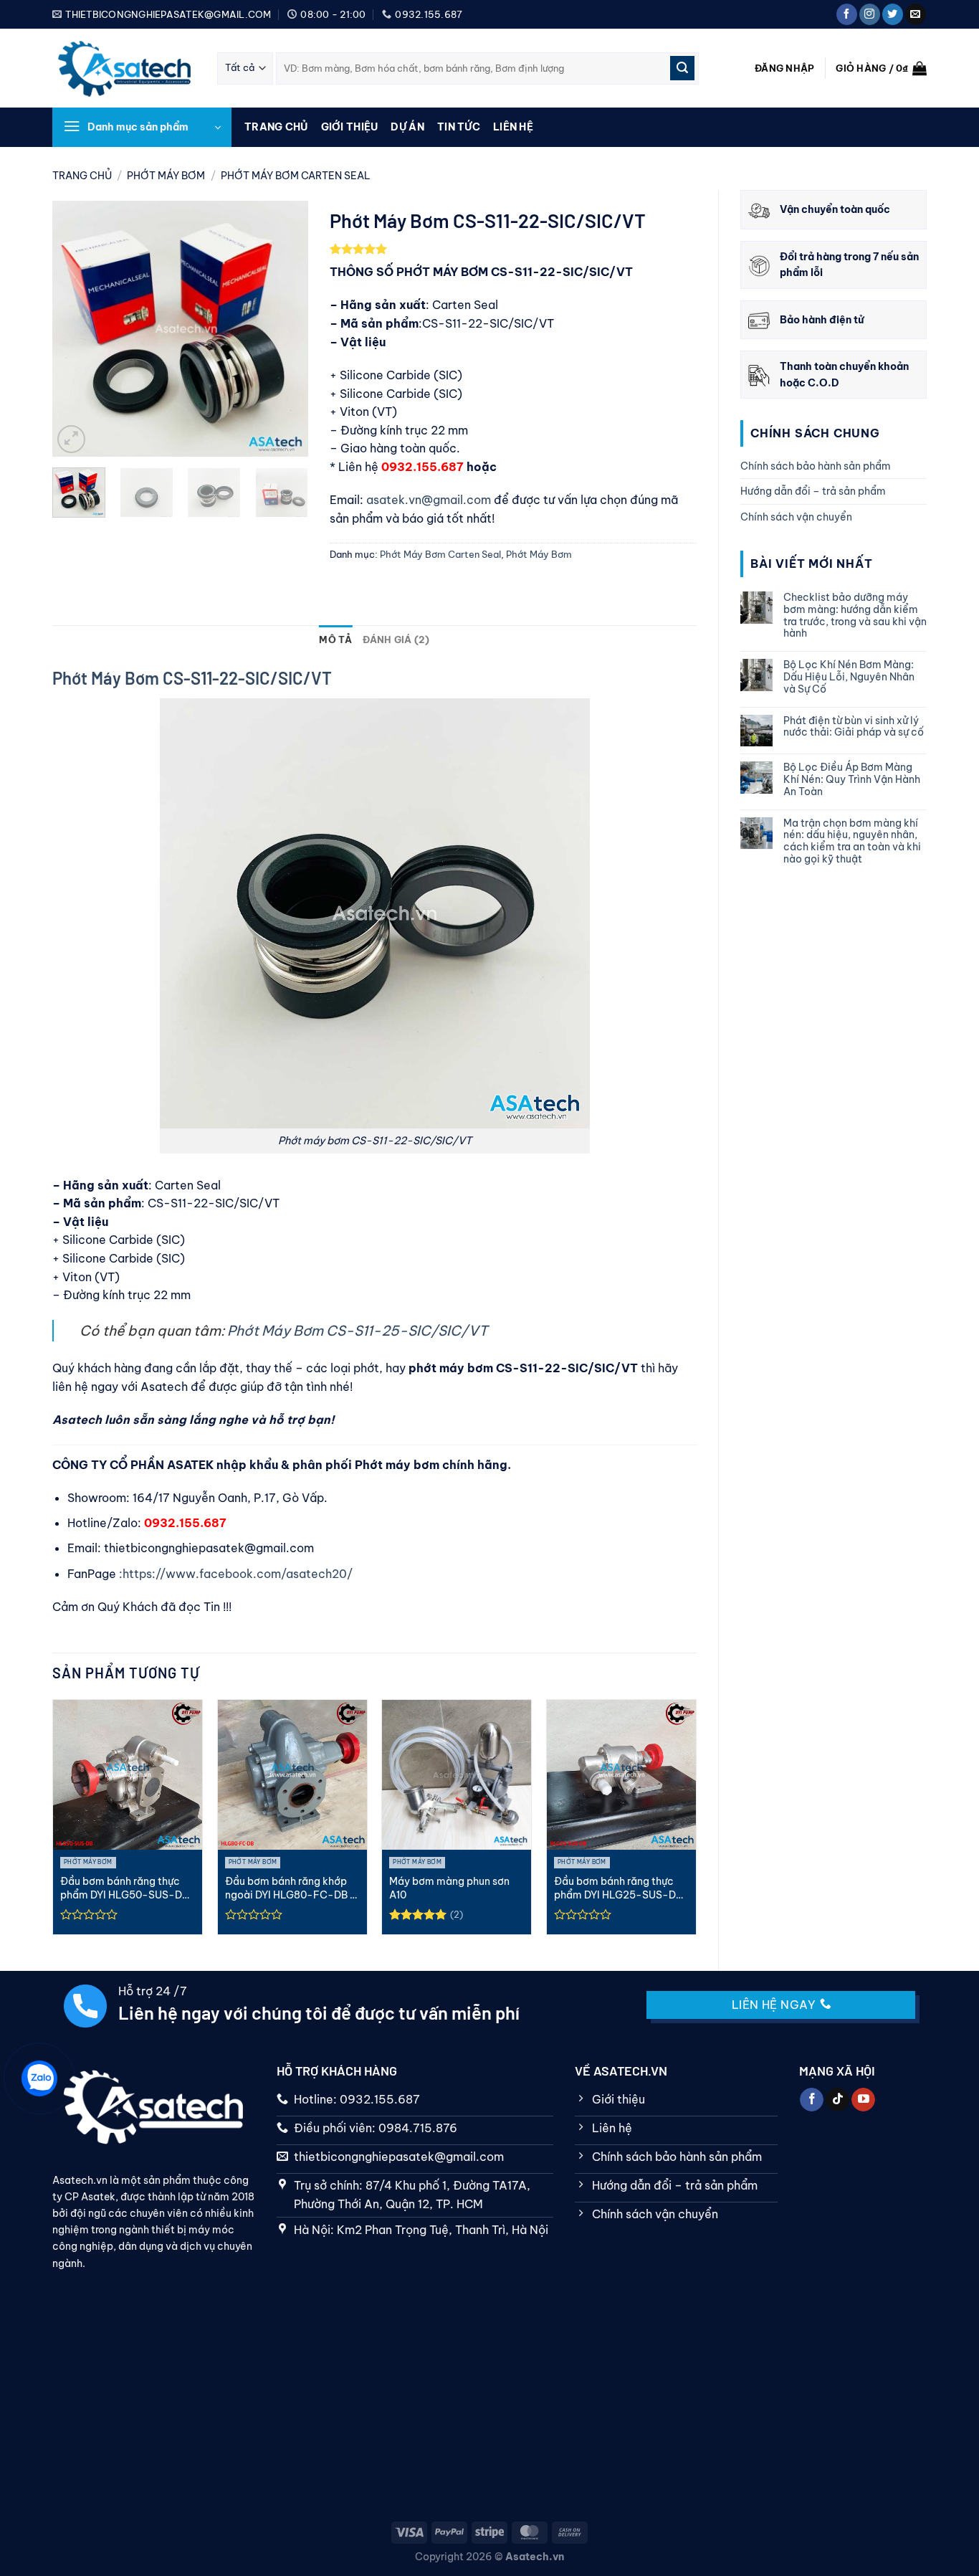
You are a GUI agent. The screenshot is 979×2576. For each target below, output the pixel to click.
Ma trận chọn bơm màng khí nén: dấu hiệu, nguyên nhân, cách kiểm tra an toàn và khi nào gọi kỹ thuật (852, 841)
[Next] (285, 329)
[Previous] (75, 329)
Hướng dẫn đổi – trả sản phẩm (813, 491)
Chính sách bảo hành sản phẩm (816, 466)
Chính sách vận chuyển (796, 517)
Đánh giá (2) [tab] (396, 640)
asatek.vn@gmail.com (430, 500)
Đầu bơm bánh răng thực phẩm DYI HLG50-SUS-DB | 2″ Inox (128, 1888)
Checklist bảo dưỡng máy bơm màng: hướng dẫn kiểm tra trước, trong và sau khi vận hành (855, 616)
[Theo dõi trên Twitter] (893, 14)
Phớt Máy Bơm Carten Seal (296, 176)
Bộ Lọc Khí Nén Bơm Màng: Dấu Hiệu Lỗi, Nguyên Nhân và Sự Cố (849, 677)
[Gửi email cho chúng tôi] (916, 14)
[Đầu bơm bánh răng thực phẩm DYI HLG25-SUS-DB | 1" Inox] (621, 1774)
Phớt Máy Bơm (166, 176)
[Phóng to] (71, 439)
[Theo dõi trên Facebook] (847, 14)
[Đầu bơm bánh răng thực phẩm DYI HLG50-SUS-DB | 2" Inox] (128, 1774)
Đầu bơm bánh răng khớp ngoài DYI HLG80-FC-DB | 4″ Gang (290, 1888)
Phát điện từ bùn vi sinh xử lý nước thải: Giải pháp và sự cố (854, 727)
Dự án (407, 127)
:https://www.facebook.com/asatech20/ (236, 1574)
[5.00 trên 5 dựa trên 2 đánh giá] (513, 249)
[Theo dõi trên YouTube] (863, 2100)
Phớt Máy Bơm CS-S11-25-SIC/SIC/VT (357, 1331)
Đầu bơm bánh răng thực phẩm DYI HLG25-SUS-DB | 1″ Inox (621, 1888)
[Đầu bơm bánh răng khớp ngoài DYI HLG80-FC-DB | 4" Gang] (292, 1774)
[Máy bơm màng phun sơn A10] (457, 1774)
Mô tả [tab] (335, 640)
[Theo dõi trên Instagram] (870, 14)
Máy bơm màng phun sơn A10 (449, 1888)
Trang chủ (276, 127)
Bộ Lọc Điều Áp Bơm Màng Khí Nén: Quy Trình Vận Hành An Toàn (852, 779)
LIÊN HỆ (513, 127)
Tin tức (459, 127)
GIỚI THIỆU (350, 127)
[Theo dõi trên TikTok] (837, 2100)
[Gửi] (682, 68)
